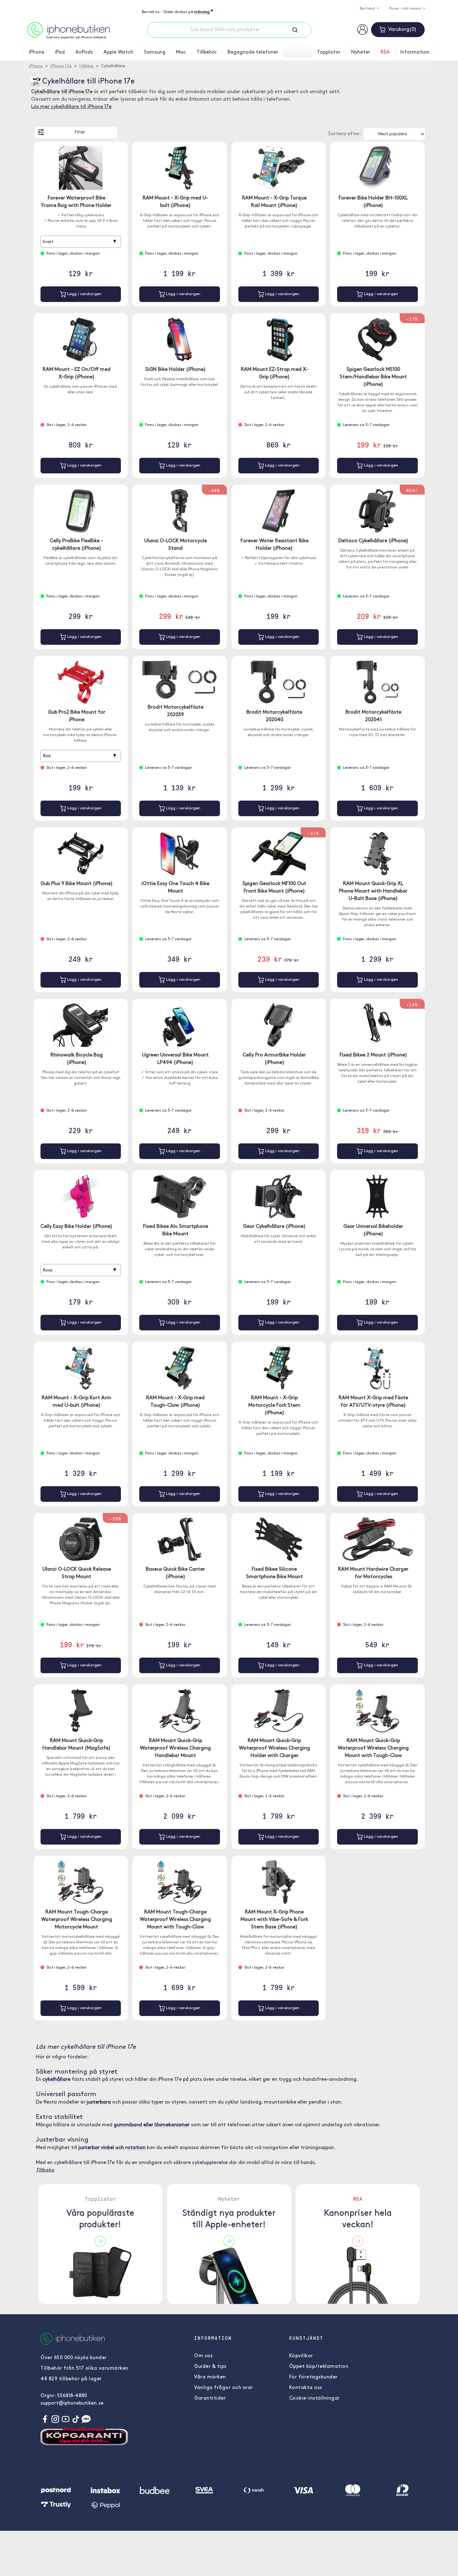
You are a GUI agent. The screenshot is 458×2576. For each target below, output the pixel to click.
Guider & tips (210, 2367)
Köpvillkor (301, 2356)
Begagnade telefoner (253, 52)
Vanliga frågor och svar (224, 2388)
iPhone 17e (61, 66)
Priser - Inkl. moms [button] (406, 9)
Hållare (86, 66)
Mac (181, 52)
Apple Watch (118, 52)
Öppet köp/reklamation (319, 2367)
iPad (60, 52)
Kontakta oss (306, 2388)
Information (415, 52)
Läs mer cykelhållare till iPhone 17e (71, 107)
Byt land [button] (368, 9)
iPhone (36, 52)
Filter (80, 132)
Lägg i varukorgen (84, 294)
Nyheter (361, 52)
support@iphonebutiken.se (72, 2403)
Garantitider (210, 2398)
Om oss (203, 2356)
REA (385, 52)
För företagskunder (313, 2377)
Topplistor (329, 52)
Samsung (155, 52)
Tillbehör (207, 52)
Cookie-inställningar (315, 2398)
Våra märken (210, 2377)
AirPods (84, 52)
